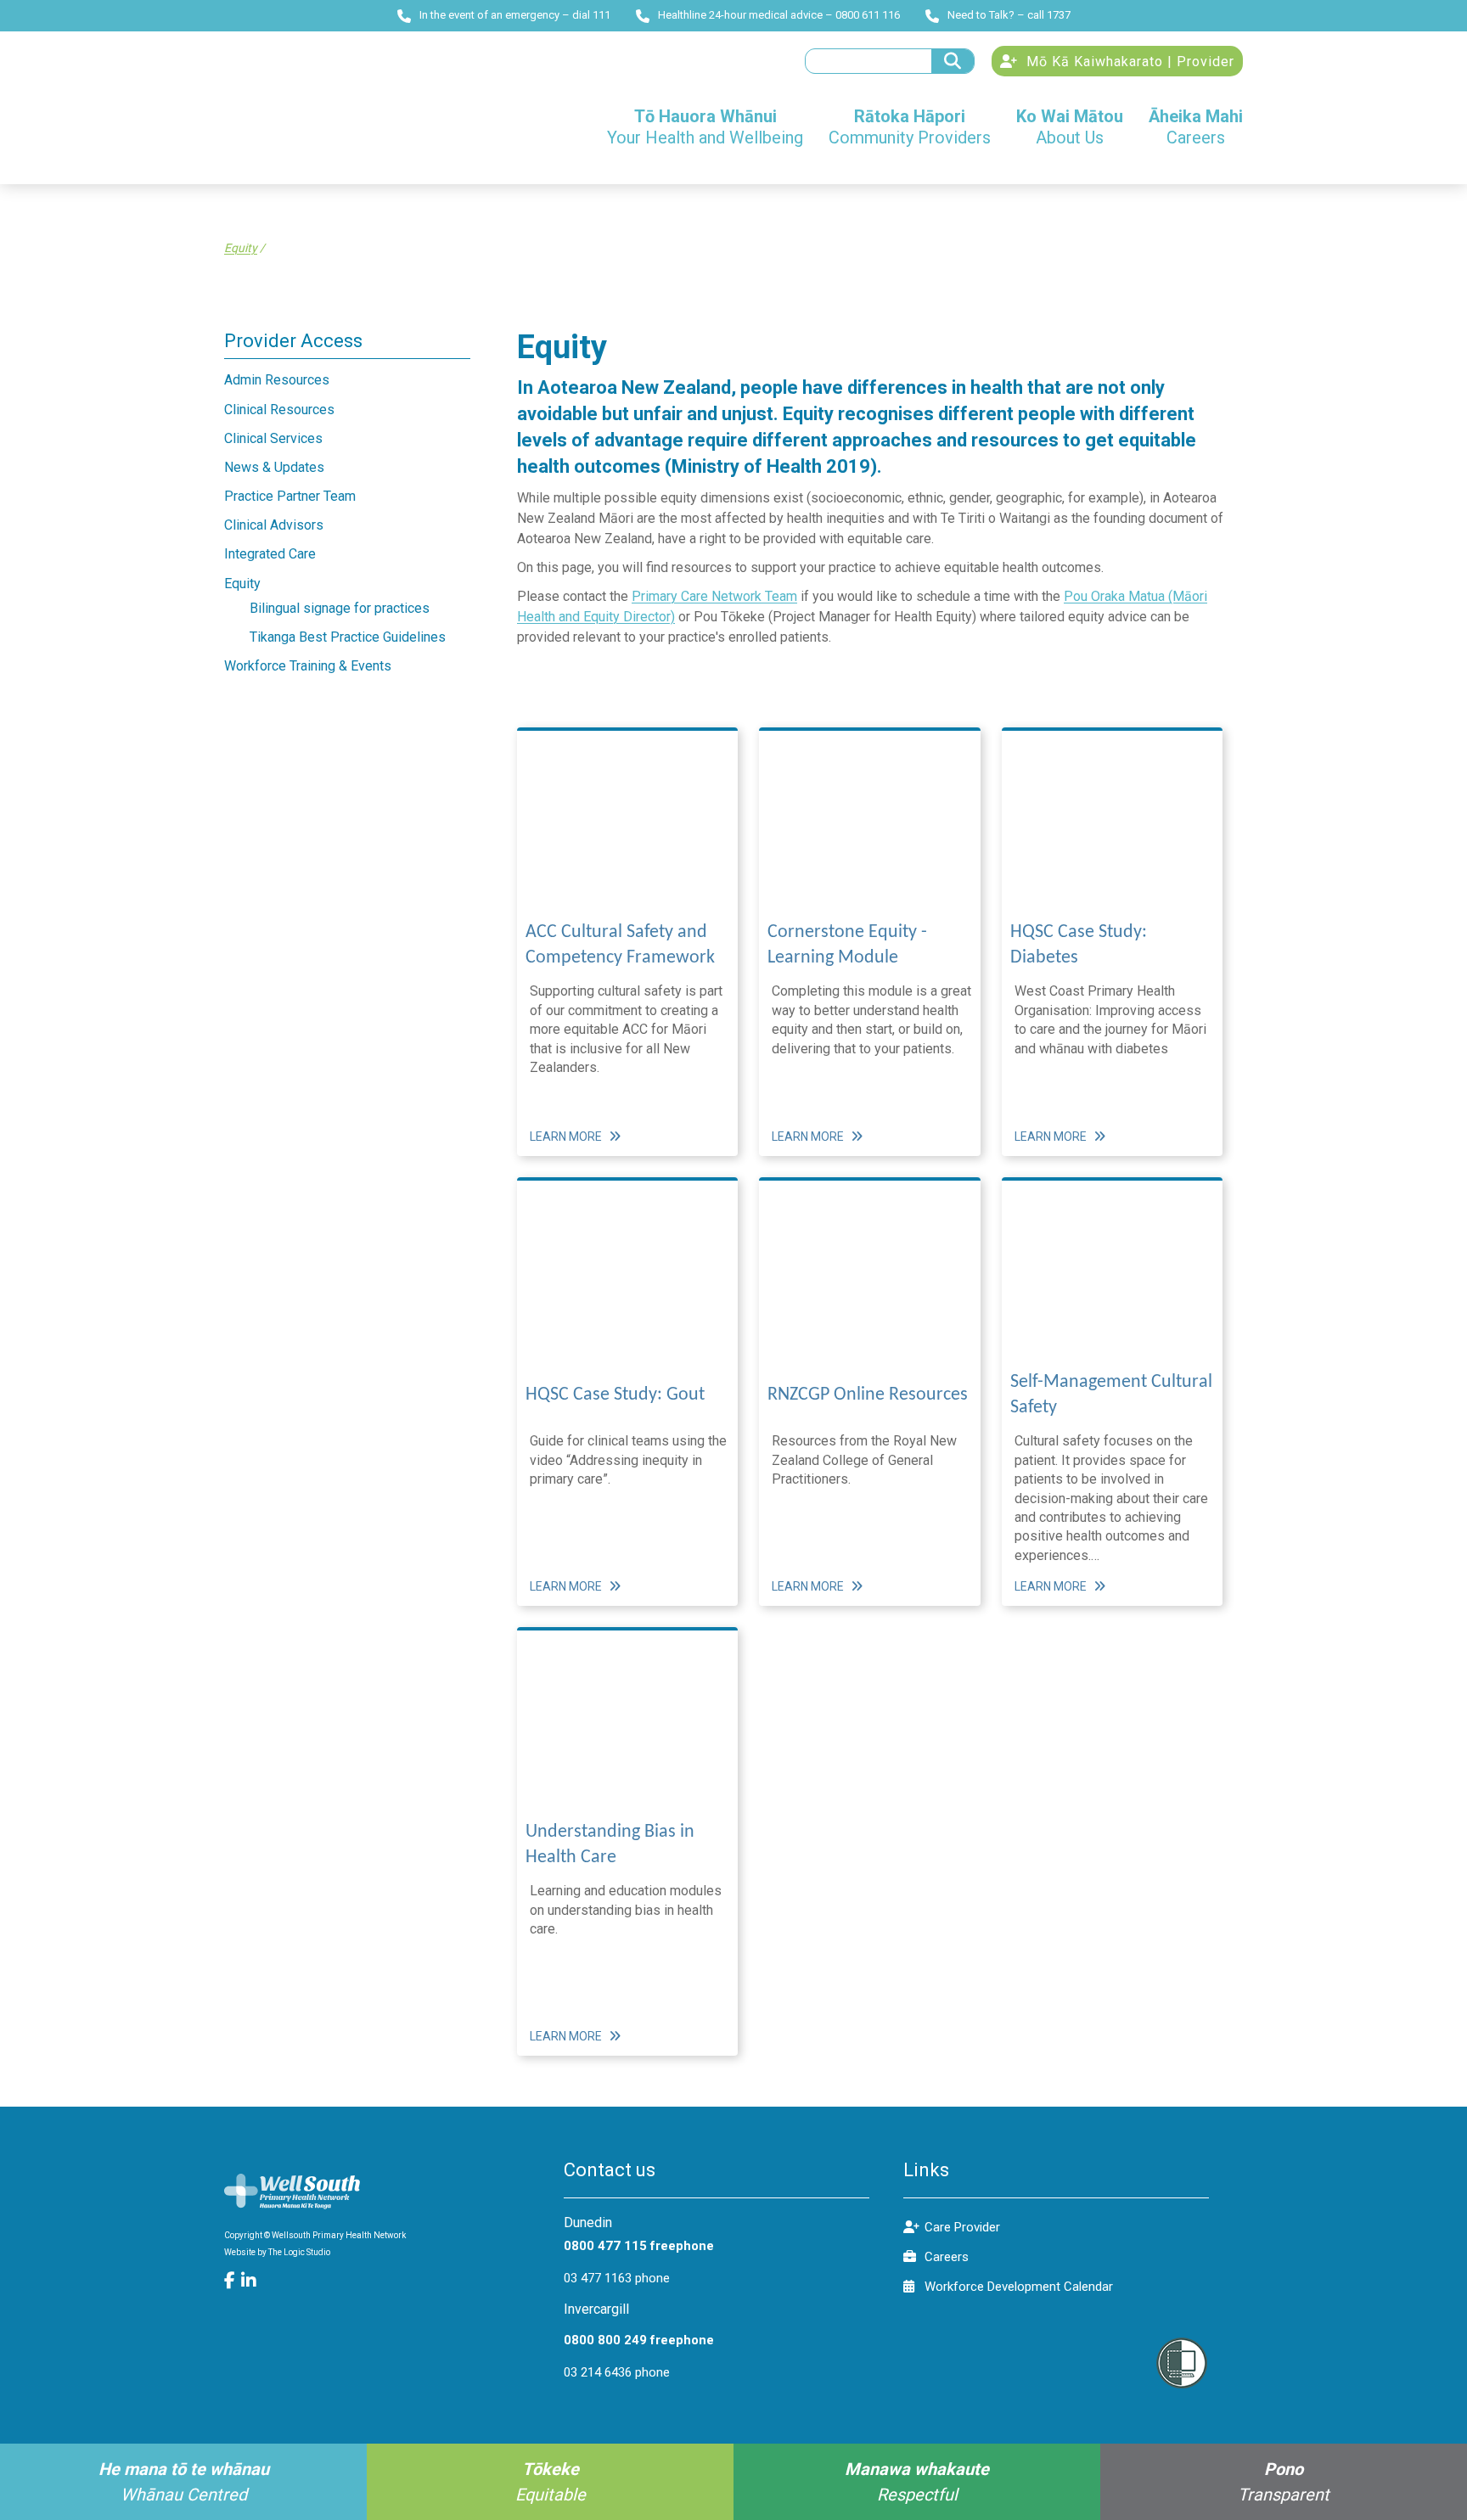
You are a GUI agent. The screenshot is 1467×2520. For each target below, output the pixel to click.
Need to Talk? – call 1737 (1009, 15)
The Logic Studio (299, 2252)
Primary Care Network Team (714, 596)
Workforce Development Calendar (1019, 2287)
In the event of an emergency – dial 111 (515, 15)
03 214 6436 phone (617, 2372)
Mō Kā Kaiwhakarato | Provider (1128, 62)
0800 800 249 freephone (639, 2340)
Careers (947, 2257)
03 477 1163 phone (617, 2278)
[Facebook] (233, 2281)
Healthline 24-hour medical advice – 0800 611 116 (779, 15)
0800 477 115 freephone (639, 2246)
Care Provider (962, 2227)
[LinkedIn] (250, 2281)
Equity (241, 248)
